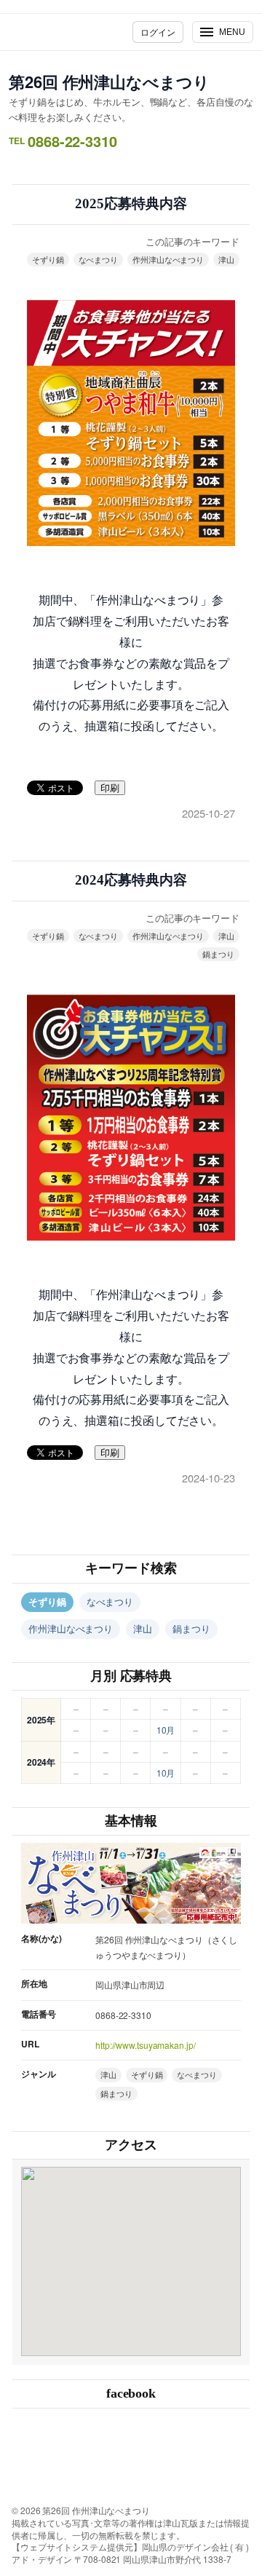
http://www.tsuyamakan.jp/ (146, 2045)
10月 (166, 1730)
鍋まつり (218, 954)
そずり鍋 (48, 259)
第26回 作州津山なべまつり (109, 82)
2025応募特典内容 (131, 204)
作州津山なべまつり (168, 259)
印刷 (110, 788)
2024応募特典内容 (131, 880)
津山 (226, 259)
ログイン (158, 32)
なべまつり (99, 259)
